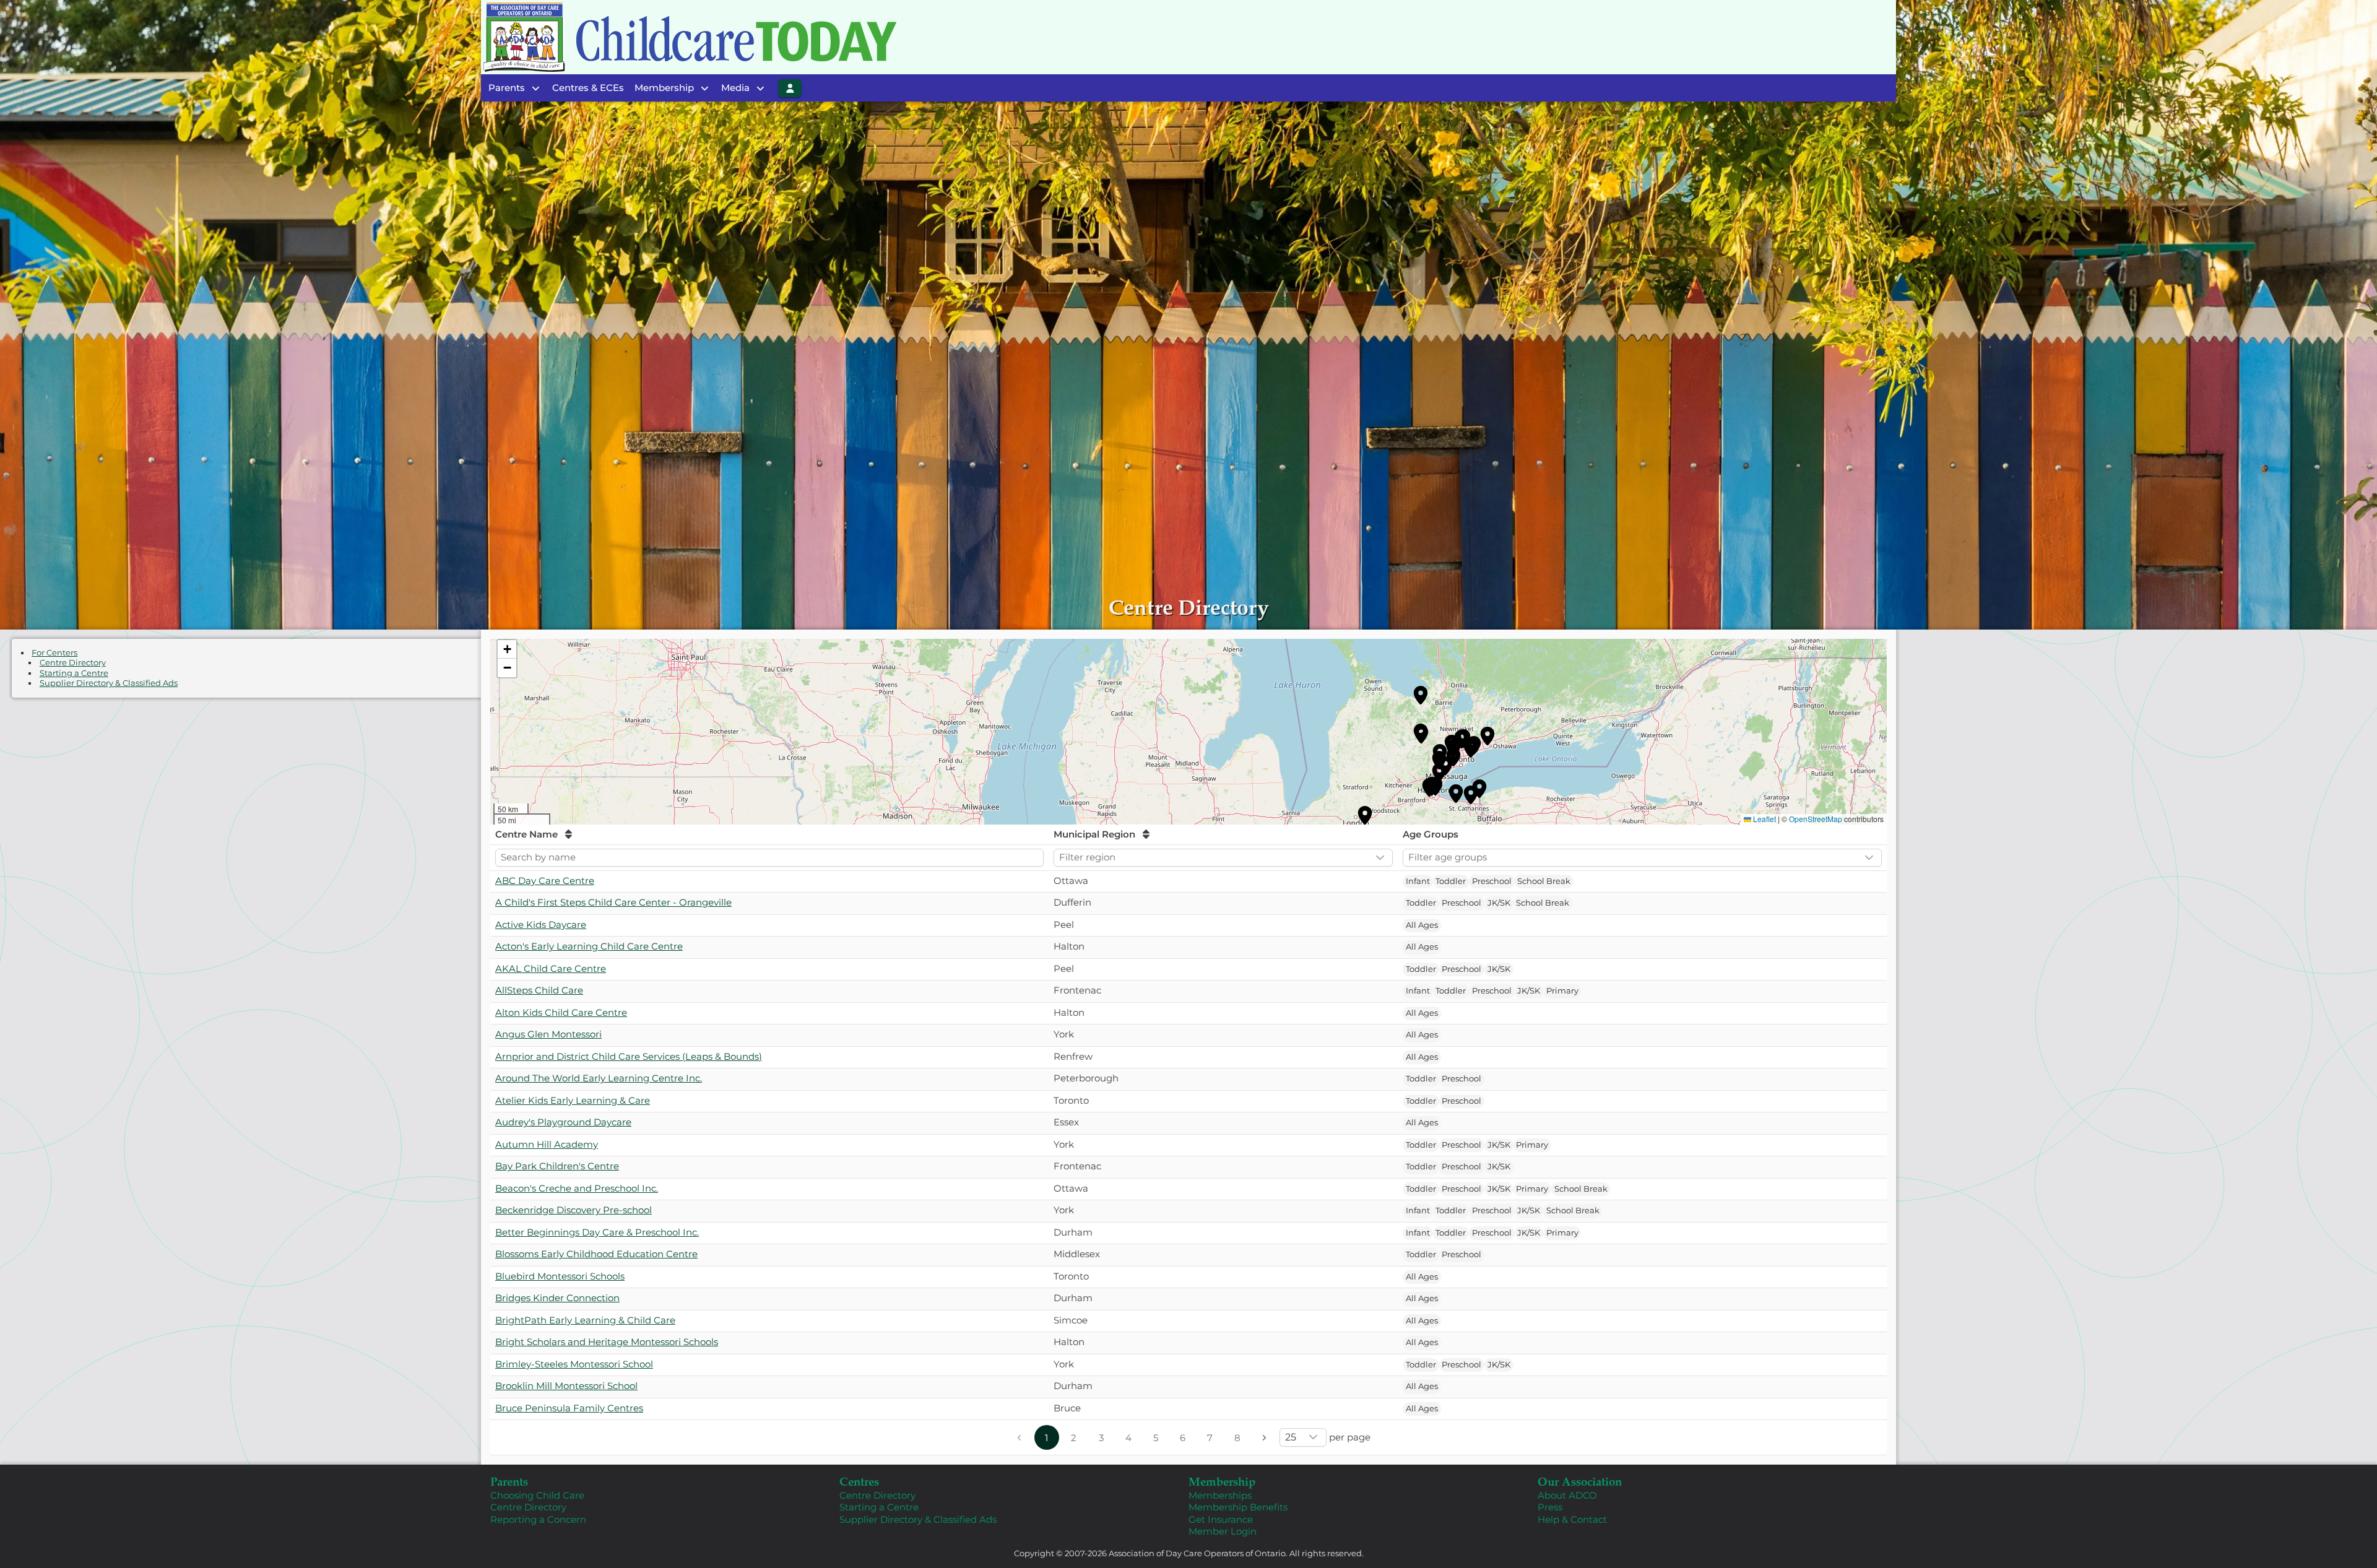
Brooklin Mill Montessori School (566, 1386)
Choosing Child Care (537, 1495)
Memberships (1220, 1495)
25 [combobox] (1291, 1437)
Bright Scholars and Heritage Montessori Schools (607, 1342)
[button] (1421, 695)
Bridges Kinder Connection (557, 1298)
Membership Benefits (1238, 1507)
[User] (790, 88)
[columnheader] (769, 835)
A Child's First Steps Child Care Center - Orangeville (613, 902)
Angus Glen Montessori (548, 1034)
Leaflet (1764, 819)
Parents (509, 1481)
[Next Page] (1265, 1437)
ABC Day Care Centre (545, 881)
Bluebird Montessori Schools (560, 1276)
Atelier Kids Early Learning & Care (573, 1100)
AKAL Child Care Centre (551, 968)
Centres (859, 1481)
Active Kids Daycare (541, 925)
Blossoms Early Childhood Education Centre (596, 1254)
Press (1550, 1507)
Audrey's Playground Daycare (563, 1122)
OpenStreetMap (1816, 819)
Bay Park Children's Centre (557, 1166)
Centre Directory (73, 663)
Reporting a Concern (538, 1519)
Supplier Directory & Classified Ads (109, 683)
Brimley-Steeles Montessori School (574, 1364)
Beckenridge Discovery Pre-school (574, 1210)
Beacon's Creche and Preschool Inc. (577, 1188)
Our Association (1580, 1481)
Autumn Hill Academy (547, 1144)
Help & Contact (1572, 1519)
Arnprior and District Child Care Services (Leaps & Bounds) (629, 1056)
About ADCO (1567, 1495)
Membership (1222, 1481)
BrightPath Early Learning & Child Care (585, 1320)
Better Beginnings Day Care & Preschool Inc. (597, 1232)
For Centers (54, 653)
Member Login (1223, 1531)
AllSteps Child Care (539, 990)
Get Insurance (1221, 1519)
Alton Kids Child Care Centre (561, 1012)
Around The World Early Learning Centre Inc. (599, 1078)
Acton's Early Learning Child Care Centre (589, 946)
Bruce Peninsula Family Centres (569, 1408)
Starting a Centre (74, 673)
